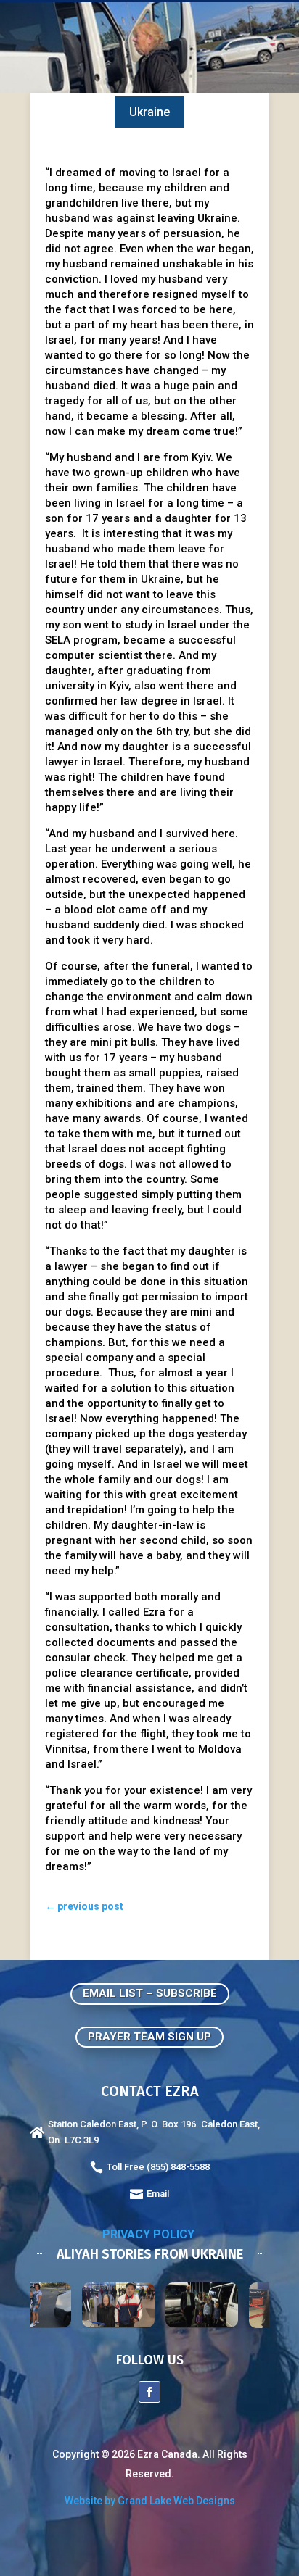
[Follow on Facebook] (149, 2392)
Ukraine (149, 112)
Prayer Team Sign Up (149, 2037)
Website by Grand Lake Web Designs (150, 2501)
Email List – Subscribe (150, 1993)
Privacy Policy (150, 2234)
